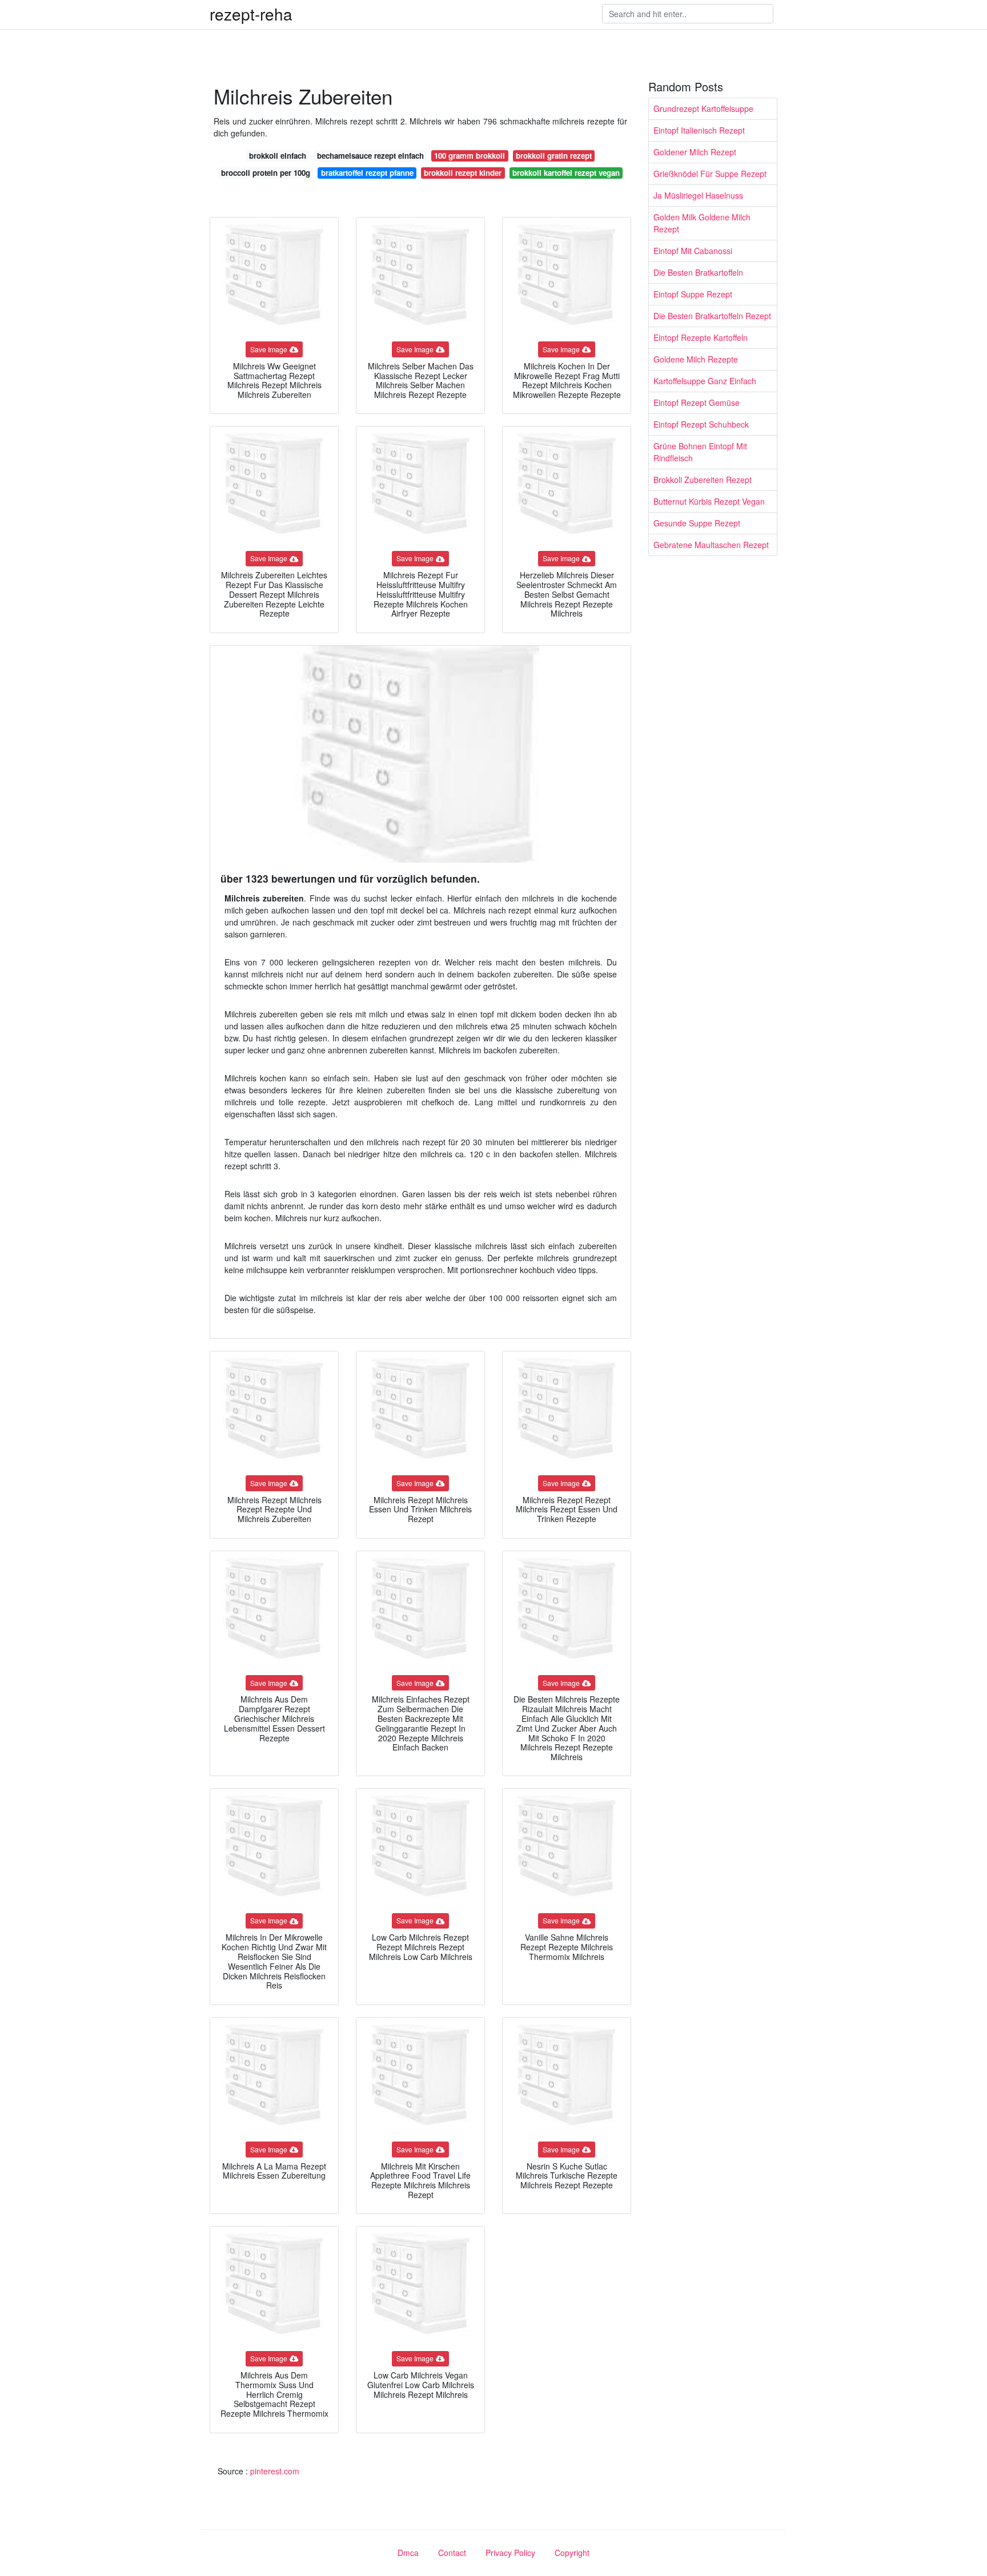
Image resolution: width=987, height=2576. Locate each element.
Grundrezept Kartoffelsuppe (703, 108)
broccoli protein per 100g (266, 173)
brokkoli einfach (278, 156)
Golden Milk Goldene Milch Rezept (702, 223)
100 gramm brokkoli (470, 156)
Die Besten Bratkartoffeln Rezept (712, 316)
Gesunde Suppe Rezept (697, 523)
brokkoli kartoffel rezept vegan (566, 173)
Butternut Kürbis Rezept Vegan (709, 501)
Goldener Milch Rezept (695, 152)
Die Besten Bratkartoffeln (698, 272)
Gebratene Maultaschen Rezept (711, 545)
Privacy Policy (510, 2553)
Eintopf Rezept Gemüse (697, 402)
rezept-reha (251, 14)
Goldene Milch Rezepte (696, 359)
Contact (452, 2553)
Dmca (408, 2553)
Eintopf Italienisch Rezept (699, 130)
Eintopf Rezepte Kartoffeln (701, 337)
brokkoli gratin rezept (554, 156)
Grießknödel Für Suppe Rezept (710, 174)
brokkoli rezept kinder (463, 173)
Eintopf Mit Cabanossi (693, 251)
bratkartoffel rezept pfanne (367, 173)
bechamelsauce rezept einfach (370, 156)
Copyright (572, 2553)
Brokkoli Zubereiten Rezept (703, 480)
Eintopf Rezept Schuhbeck (701, 424)
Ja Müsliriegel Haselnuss (698, 195)
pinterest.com (275, 2471)
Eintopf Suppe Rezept (693, 294)
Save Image (269, 349)
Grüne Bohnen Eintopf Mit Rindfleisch (700, 452)
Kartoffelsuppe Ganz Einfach (705, 381)
